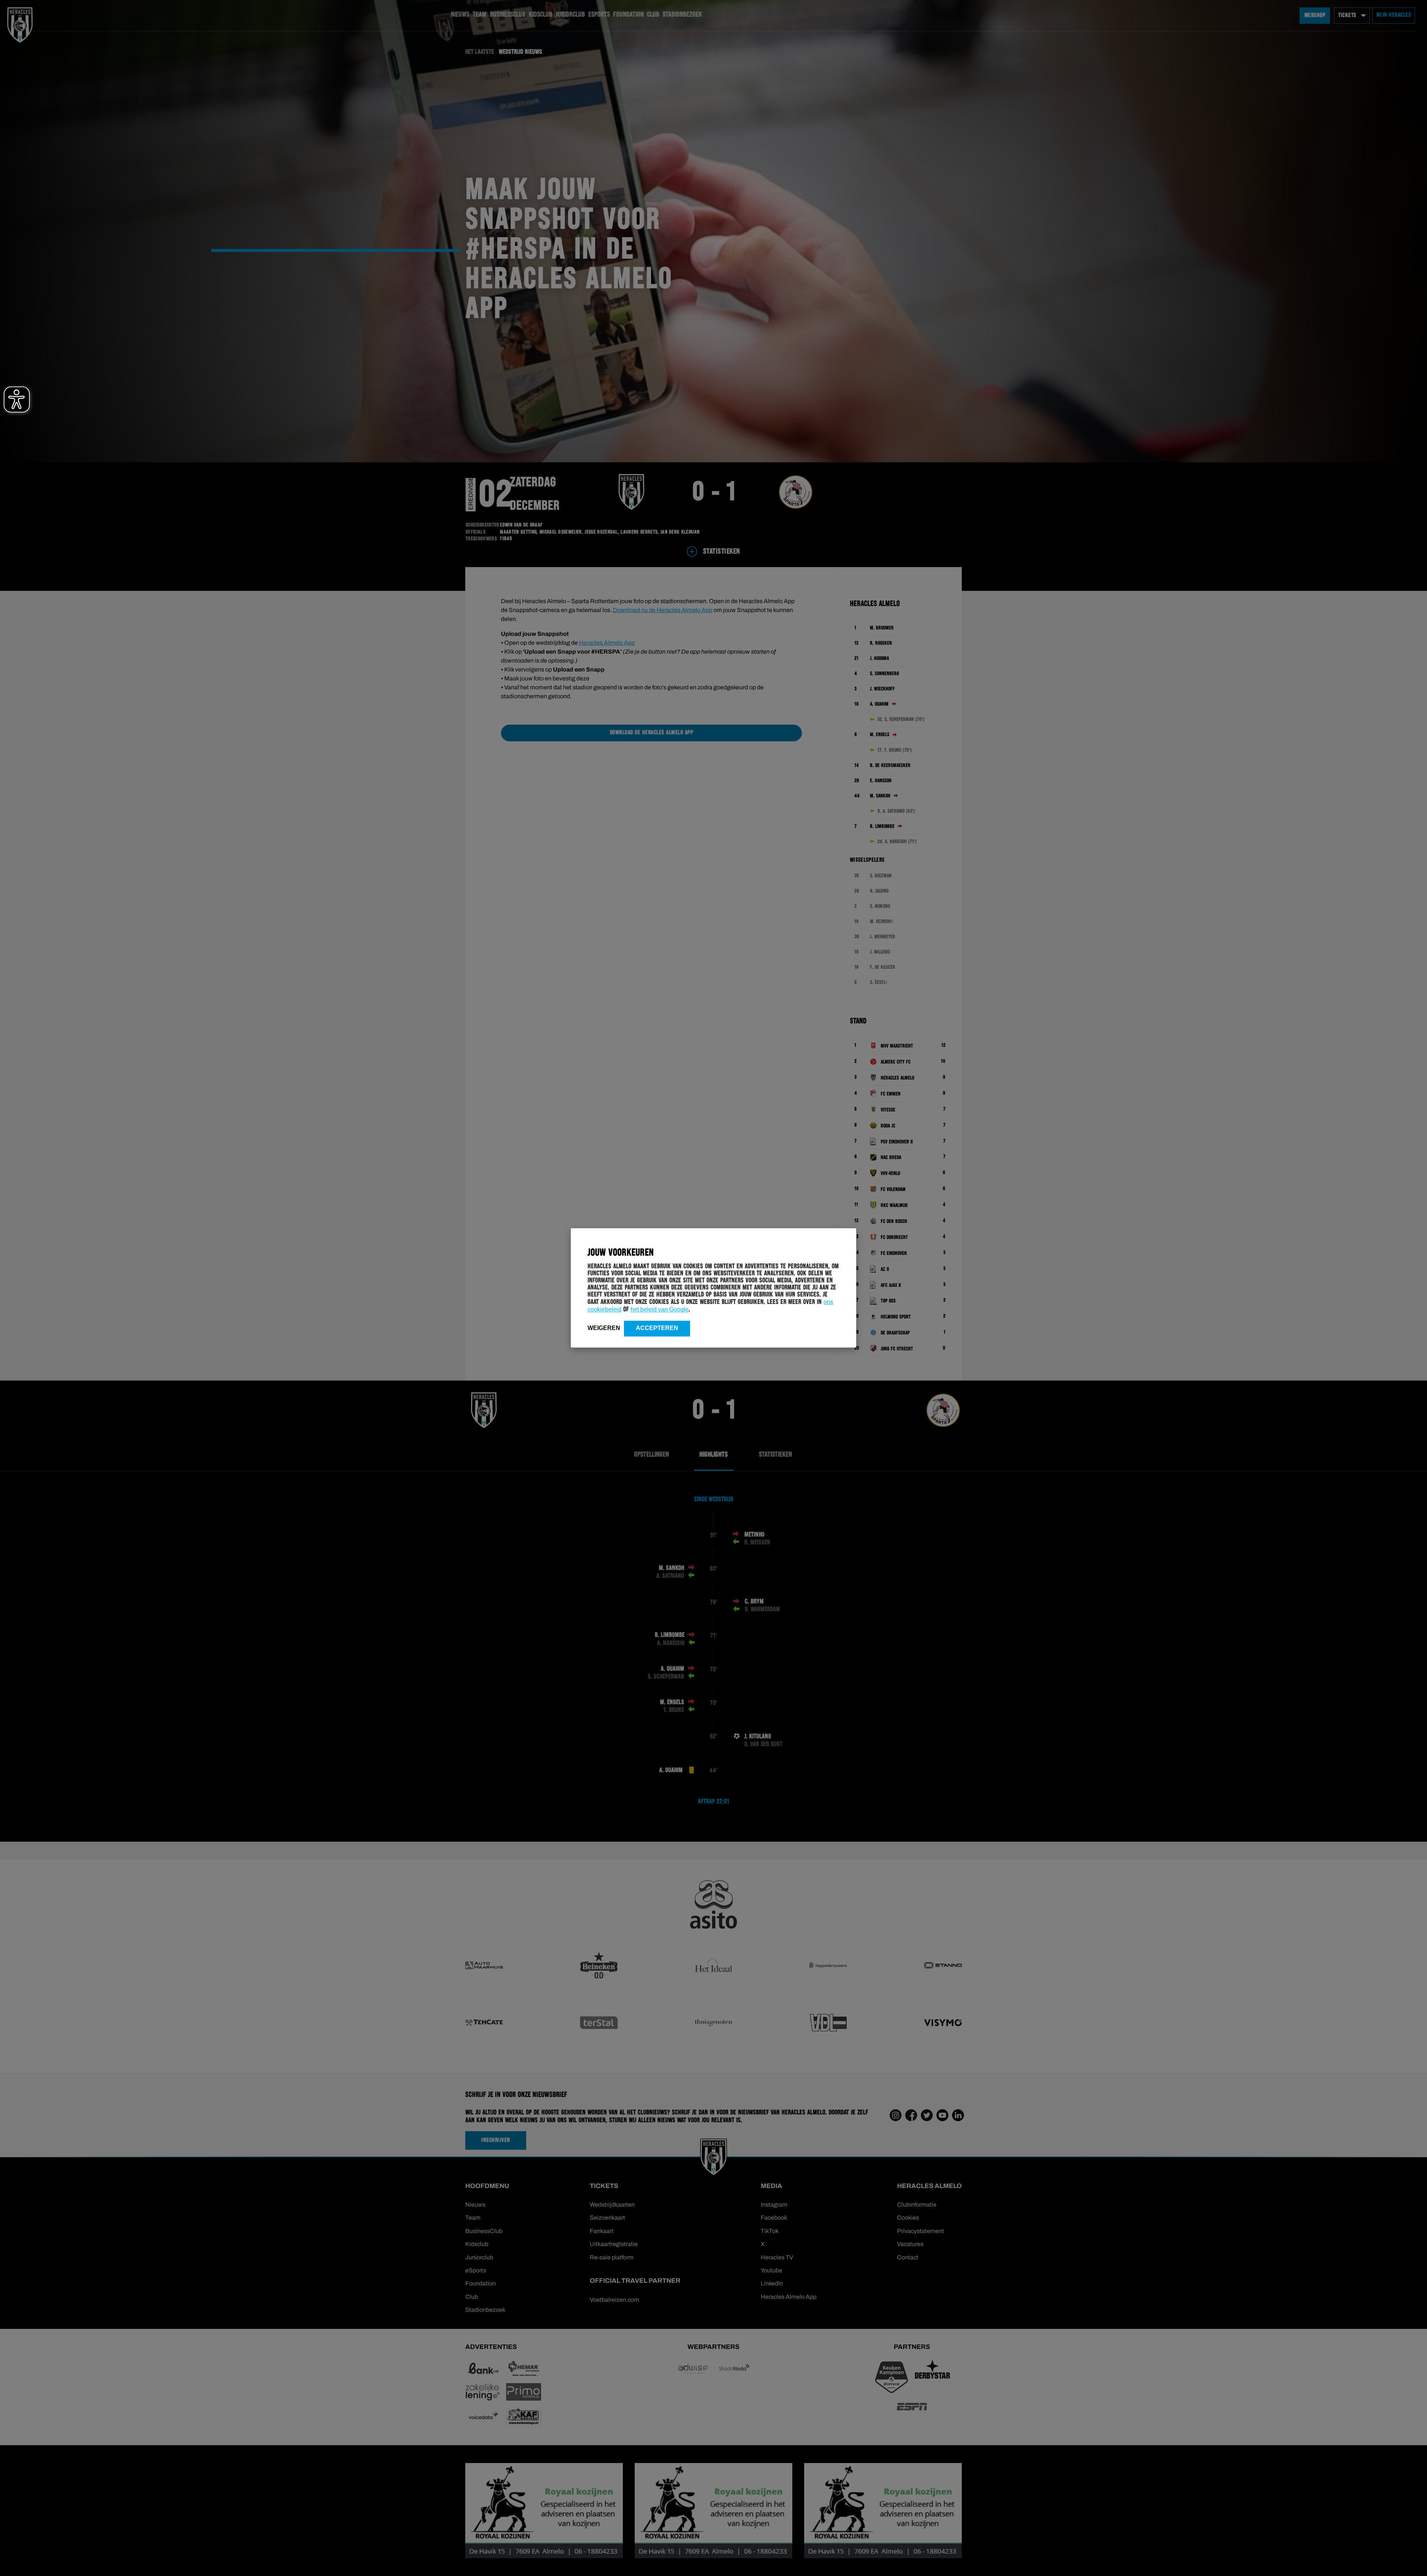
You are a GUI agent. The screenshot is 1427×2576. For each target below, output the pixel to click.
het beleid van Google (660, 1309)
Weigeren (604, 1328)
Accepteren (657, 1328)
